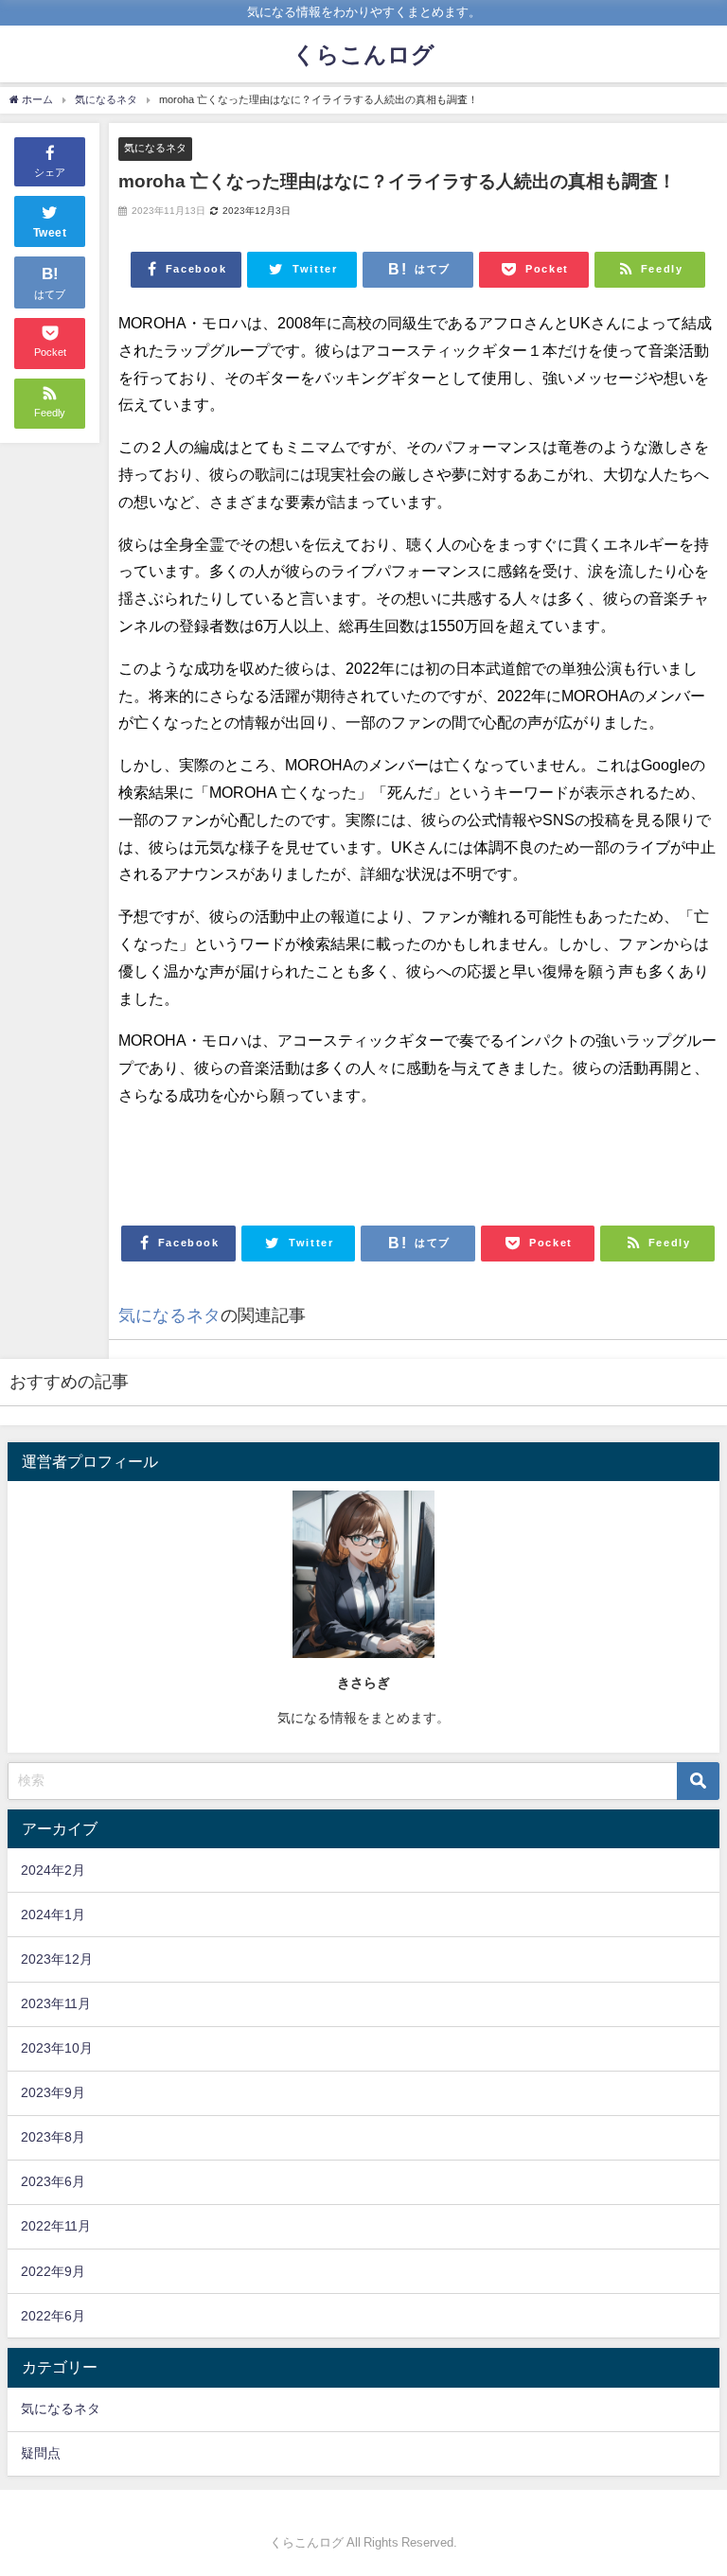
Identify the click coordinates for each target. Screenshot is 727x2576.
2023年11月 (56, 2003)
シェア (50, 172)
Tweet (50, 233)
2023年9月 (53, 2092)
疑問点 (41, 2453)
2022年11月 (56, 2226)
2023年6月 (53, 2181)
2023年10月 (57, 2048)
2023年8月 (53, 2137)
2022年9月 (53, 2271)
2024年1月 (53, 1914)
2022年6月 (53, 2316)
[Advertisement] (418, 1156)
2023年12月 (57, 1959)
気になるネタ (155, 148)
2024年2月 (53, 1870)
